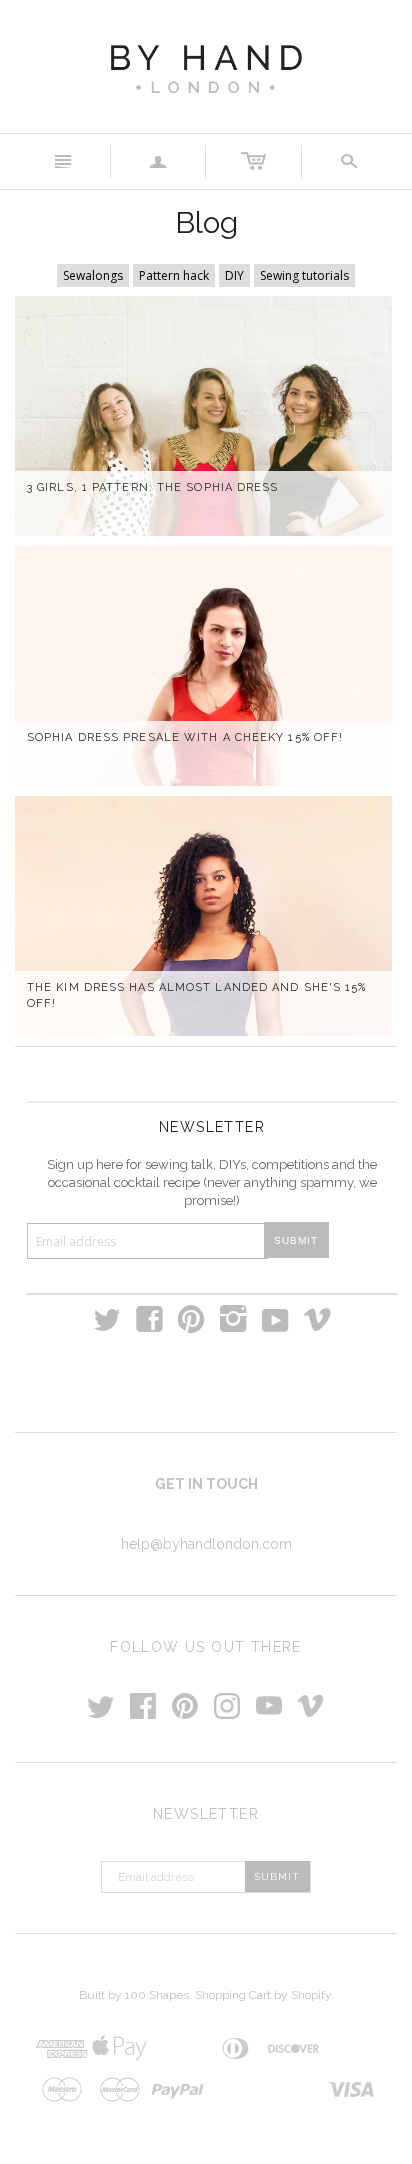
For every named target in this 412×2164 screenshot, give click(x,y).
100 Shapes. (158, 1995)
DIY (234, 275)
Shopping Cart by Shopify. (264, 1995)
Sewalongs (93, 275)
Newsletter (212, 1127)
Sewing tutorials (304, 275)
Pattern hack (174, 275)
